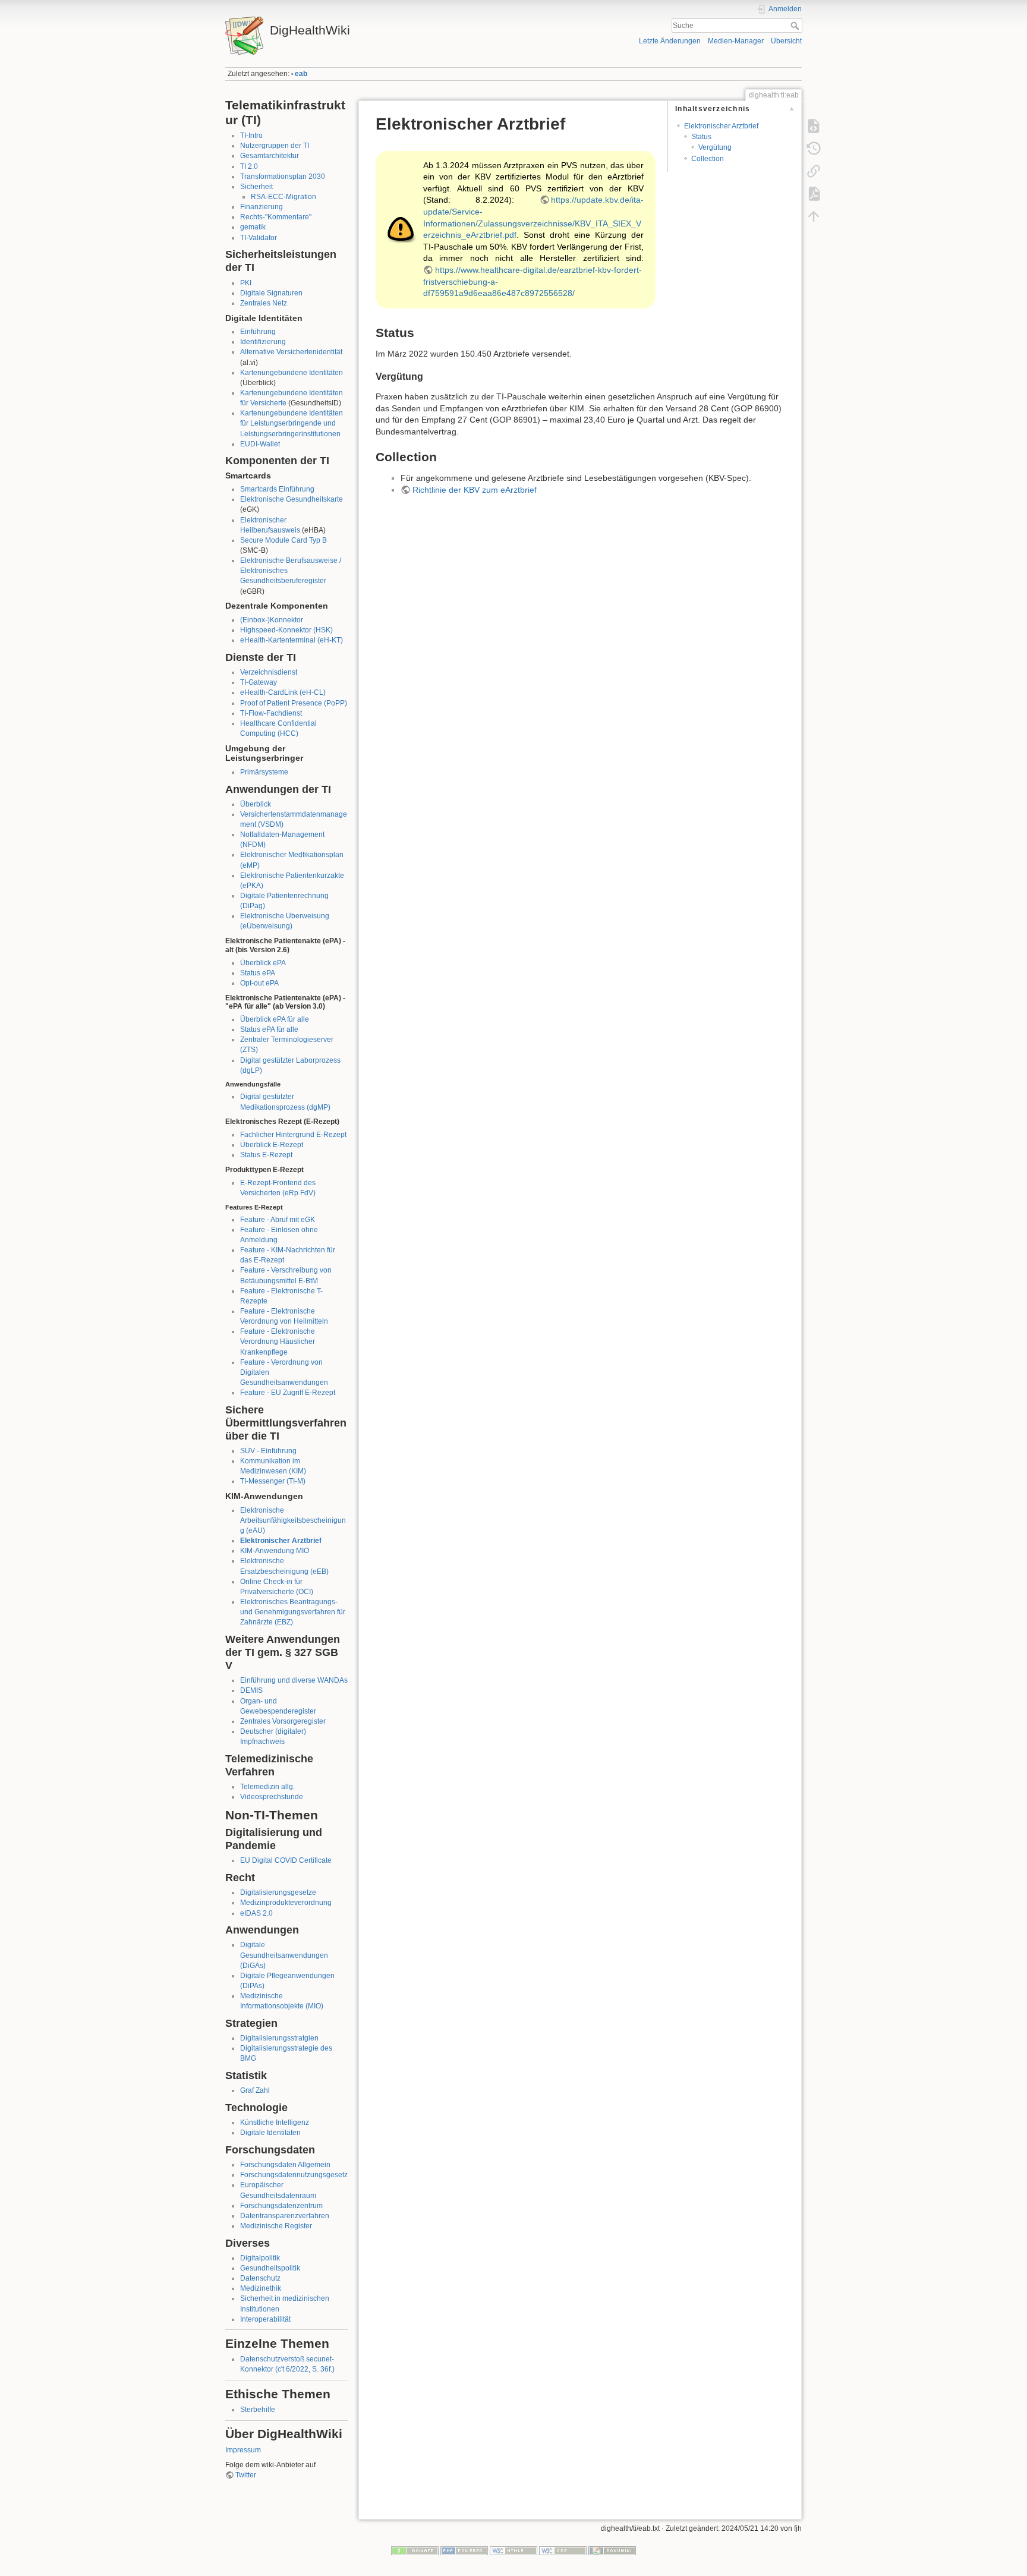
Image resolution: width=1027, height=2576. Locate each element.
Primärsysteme (264, 772)
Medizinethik (261, 2288)
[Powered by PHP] (464, 2550)
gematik (253, 227)
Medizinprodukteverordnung (286, 1903)
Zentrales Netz (264, 303)
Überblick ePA (263, 963)
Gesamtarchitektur (270, 156)
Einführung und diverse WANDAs (294, 1680)
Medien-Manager (736, 41)
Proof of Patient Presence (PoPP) (294, 703)
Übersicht (786, 41)
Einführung (258, 332)
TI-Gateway (259, 682)
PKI (246, 283)
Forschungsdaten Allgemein (285, 2165)
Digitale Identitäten (270, 2133)
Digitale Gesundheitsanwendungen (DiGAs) (284, 1955)
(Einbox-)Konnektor (272, 620)
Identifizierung (263, 342)
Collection (708, 159)
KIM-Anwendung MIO (275, 1551)
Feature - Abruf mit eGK (278, 1220)
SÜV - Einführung (268, 1451)
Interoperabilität (265, 2319)
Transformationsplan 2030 (283, 177)
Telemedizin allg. (267, 1787)
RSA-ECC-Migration (283, 197)
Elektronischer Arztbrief (281, 1541)
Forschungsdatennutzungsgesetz (294, 2175)
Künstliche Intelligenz (275, 2122)
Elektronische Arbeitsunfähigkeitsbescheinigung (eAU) (293, 1520)
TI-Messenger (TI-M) (273, 1481)
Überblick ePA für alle (275, 1019)
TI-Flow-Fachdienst (271, 713)
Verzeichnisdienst (269, 672)
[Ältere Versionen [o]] (814, 149)
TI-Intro (251, 136)
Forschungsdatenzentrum (281, 2206)
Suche (796, 26)
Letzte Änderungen (670, 41)
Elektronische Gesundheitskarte (292, 499)
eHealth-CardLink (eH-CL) (283, 692)
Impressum (243, 2450)
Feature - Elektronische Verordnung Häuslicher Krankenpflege (278, 1341)
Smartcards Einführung (277, 489)
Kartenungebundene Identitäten (292, 373)
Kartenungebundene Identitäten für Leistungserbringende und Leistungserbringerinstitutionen (292, 423)
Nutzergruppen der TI (275, 146)
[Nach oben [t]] (814, 216)
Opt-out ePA (259, 983)
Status (701, 137)
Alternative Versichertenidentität (291, 352)
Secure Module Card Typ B (283, 540)
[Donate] (415, 2550)
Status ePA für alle (269, 1029)
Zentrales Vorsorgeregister (283, 1721)
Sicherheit (256, 187)
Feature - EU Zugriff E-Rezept (288, 1393)
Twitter (246, 2475)
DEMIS (251, 1690)
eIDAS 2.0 (256, 1913)
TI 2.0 (249, 166)
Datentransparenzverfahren (285, 2216)
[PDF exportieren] (814, 194)
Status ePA (258, 973)
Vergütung (715, 147)
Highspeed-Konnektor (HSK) (286, 630)
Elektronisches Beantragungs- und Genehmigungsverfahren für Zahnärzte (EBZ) (293, 1612)
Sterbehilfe (258, 2410)
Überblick (256, 804)
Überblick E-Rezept (272, 1145)
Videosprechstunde (272, 1797)
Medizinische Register (276, 2226)
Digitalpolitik (260, 2258)
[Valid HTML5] (513, 2550)
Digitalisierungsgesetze (278, 1892)
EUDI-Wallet (260, 444)
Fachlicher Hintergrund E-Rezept (293, 1135)
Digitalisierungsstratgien (279, 2038)
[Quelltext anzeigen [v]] (814, 126)
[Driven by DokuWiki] (612, 2550)
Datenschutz (260, 2278)
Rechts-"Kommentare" (276, 217)
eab (301, 74)
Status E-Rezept (266, 1155)
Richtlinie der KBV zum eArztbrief (475, 490)
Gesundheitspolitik (270, 2268)
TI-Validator (259, 238)
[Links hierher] (814, 171)
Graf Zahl (255, 2090)
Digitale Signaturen (271, 293)
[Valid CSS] (563, 2550)
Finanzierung (262, 207)
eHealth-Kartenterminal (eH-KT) (292, 640)
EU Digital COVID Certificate (286, 1860)
